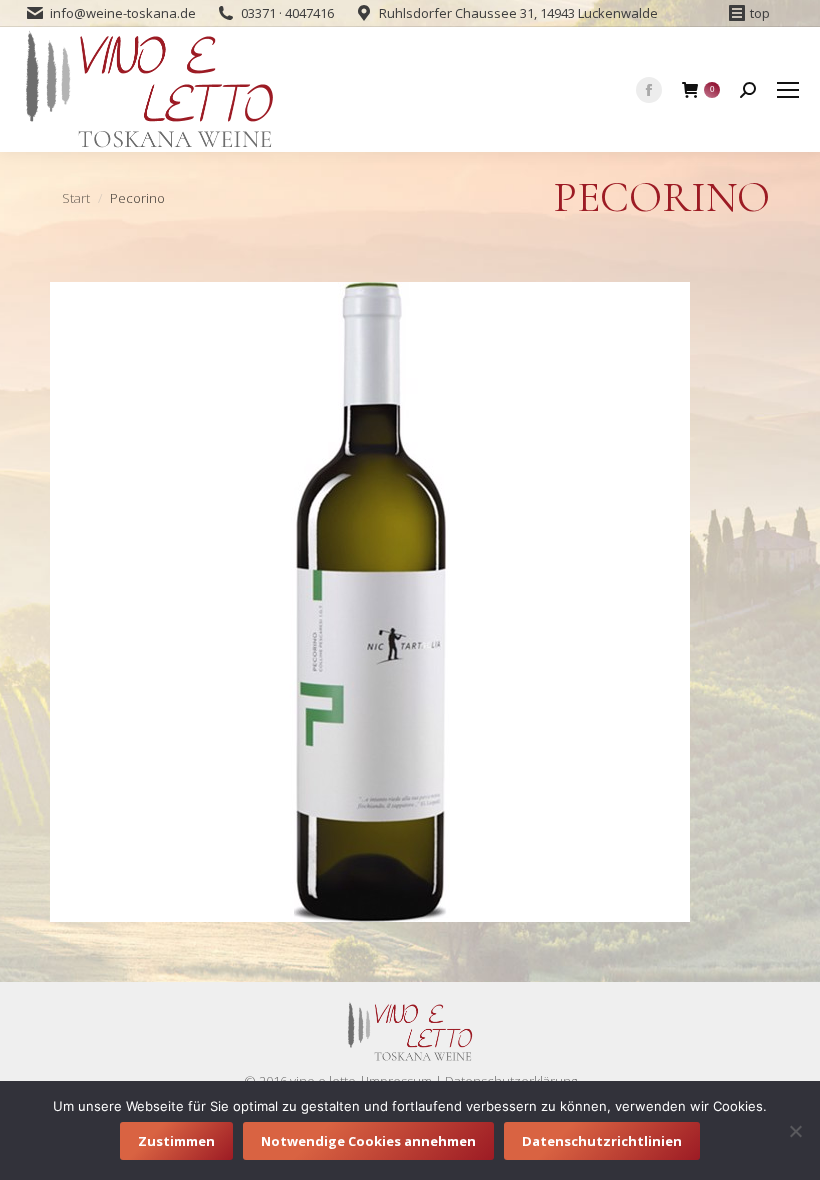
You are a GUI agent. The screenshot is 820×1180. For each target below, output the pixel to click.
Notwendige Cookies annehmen (368, 1141)
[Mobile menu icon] (788, 90)
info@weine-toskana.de (123, 13)
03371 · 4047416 (287, 13)
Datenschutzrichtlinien (602, 1141)
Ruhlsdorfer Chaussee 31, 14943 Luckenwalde (518, 13)
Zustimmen (176, 1141)
